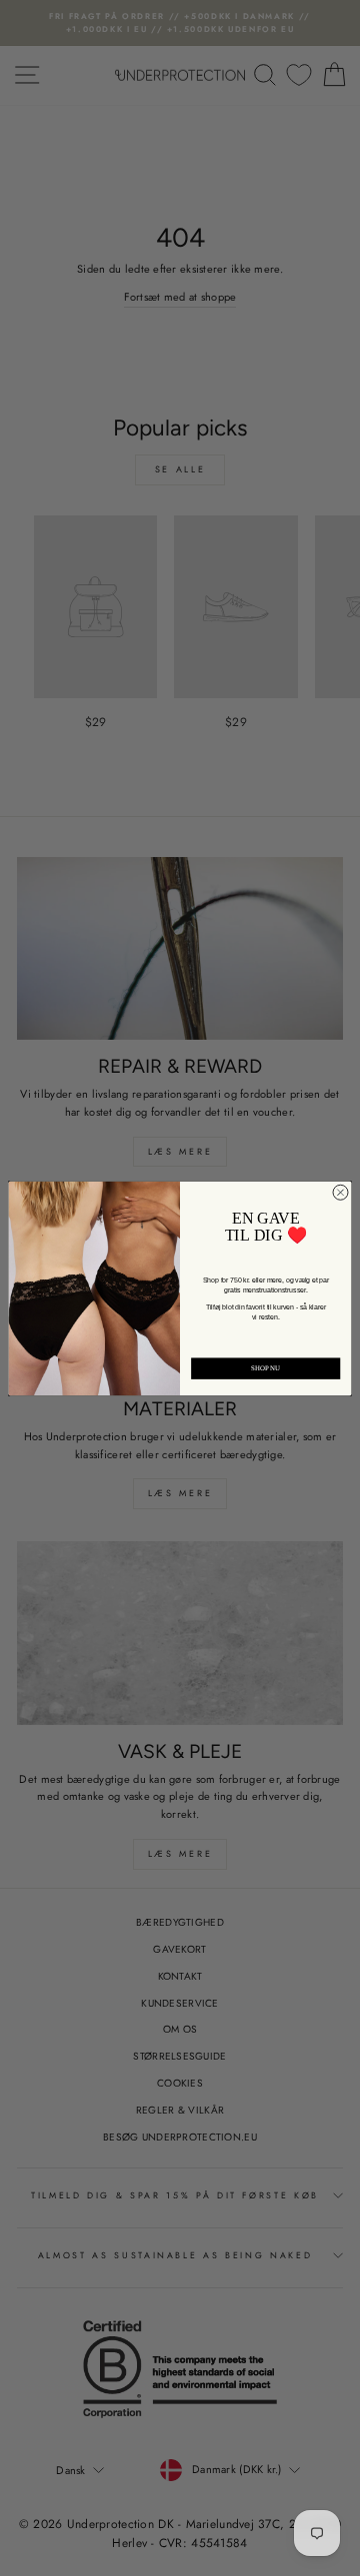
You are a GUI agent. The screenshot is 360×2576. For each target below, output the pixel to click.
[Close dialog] (340, 1192)
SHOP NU (266, 1368)
